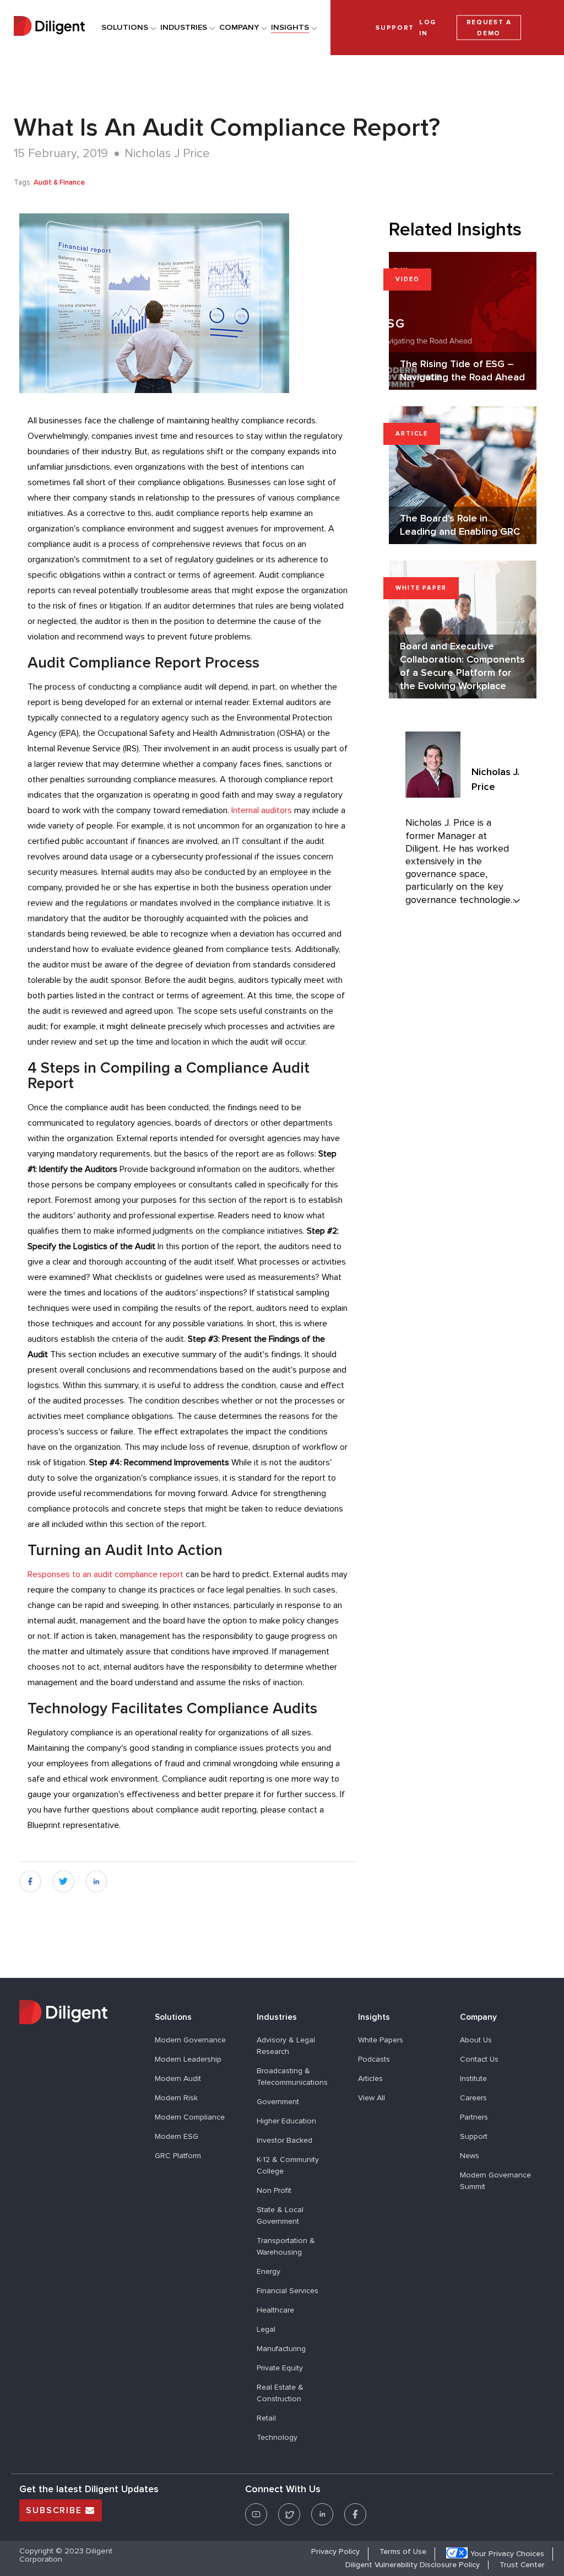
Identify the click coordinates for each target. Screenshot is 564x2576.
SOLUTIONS (125, 27)
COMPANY (239, 27)
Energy (269, 2272)
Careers (473, 2098)
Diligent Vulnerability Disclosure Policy (413, 2565)
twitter (63, 1876)
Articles (370, 2079)
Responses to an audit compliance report (105, 1574)
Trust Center (522, 2565)
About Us (476, 2040)
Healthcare (275, 2310)
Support (474, 2137)
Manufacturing (281, 2349)
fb (23, 1876)
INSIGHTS (290, 27)
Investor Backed (284, 2141)
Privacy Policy (335, 2552)
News (470, 2156)
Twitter (289, 2507)
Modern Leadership (188, 2059)
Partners (474, 2117)
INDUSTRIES (184, 27)
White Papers (381, 2040)
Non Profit (274, 2191)
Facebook (355, 2507)
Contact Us (479, 2059)
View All (372, 2098)
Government (278, 2102)
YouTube (256, 2507)
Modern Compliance (190, 2117)
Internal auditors (262, 810)
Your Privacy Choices (507, 2554)
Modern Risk (176, 2098)
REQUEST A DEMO (489, 28)
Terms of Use (403, 2552)
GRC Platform (178, 2156)
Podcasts (374, 2059)
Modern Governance (190, 2040)
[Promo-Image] (188, 303)
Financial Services (288, 2291)
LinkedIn (322, 2507)
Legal (266, 2330)
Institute (473, 2079)
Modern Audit (178, 2079)
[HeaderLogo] (49, 27)
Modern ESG (177, 2137)
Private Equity (280, 2368)
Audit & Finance (59, 183)
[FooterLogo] (79, 2014)
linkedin (97, 1876)
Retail (266, 2418)
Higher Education (286, 2121)
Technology (277, 2438)
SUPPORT (395, 27)
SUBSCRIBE (56, 2510)
